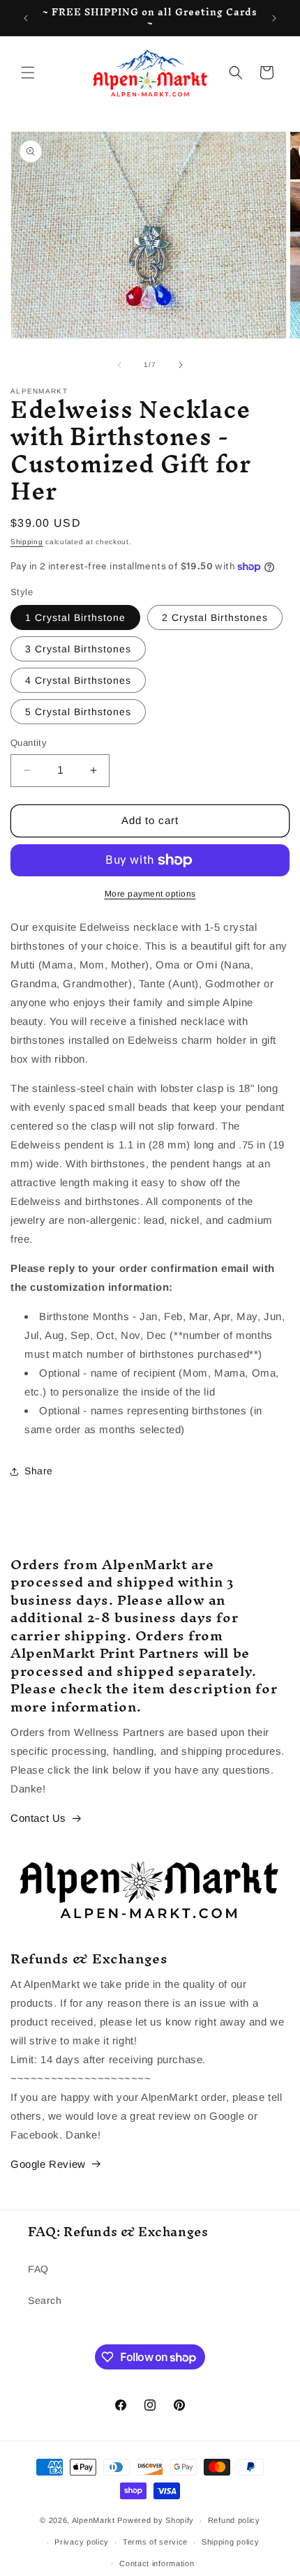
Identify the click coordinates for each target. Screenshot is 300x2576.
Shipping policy (231, 2542)
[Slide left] (119, 365)
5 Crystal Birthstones (78, 712)
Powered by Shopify (156, 2520)
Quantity (29, 743)
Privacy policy (82, 2542)
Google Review (48, 2164)
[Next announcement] (274, 18)
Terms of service (155, 2542)
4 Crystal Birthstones (78, 680)
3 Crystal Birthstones (78, 649)
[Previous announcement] (26, 18)
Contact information (157, 2563)
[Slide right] (181, 365)
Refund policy (234, 2520)
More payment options (150, 894)
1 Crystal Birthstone (75, 617)
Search (45, 2300)
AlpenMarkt (93, 2520)
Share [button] (39, 1471)
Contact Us (38, 1818)
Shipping (27, 542)
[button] (28, 73)
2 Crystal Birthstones (215, 617)
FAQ (38, 2269)
